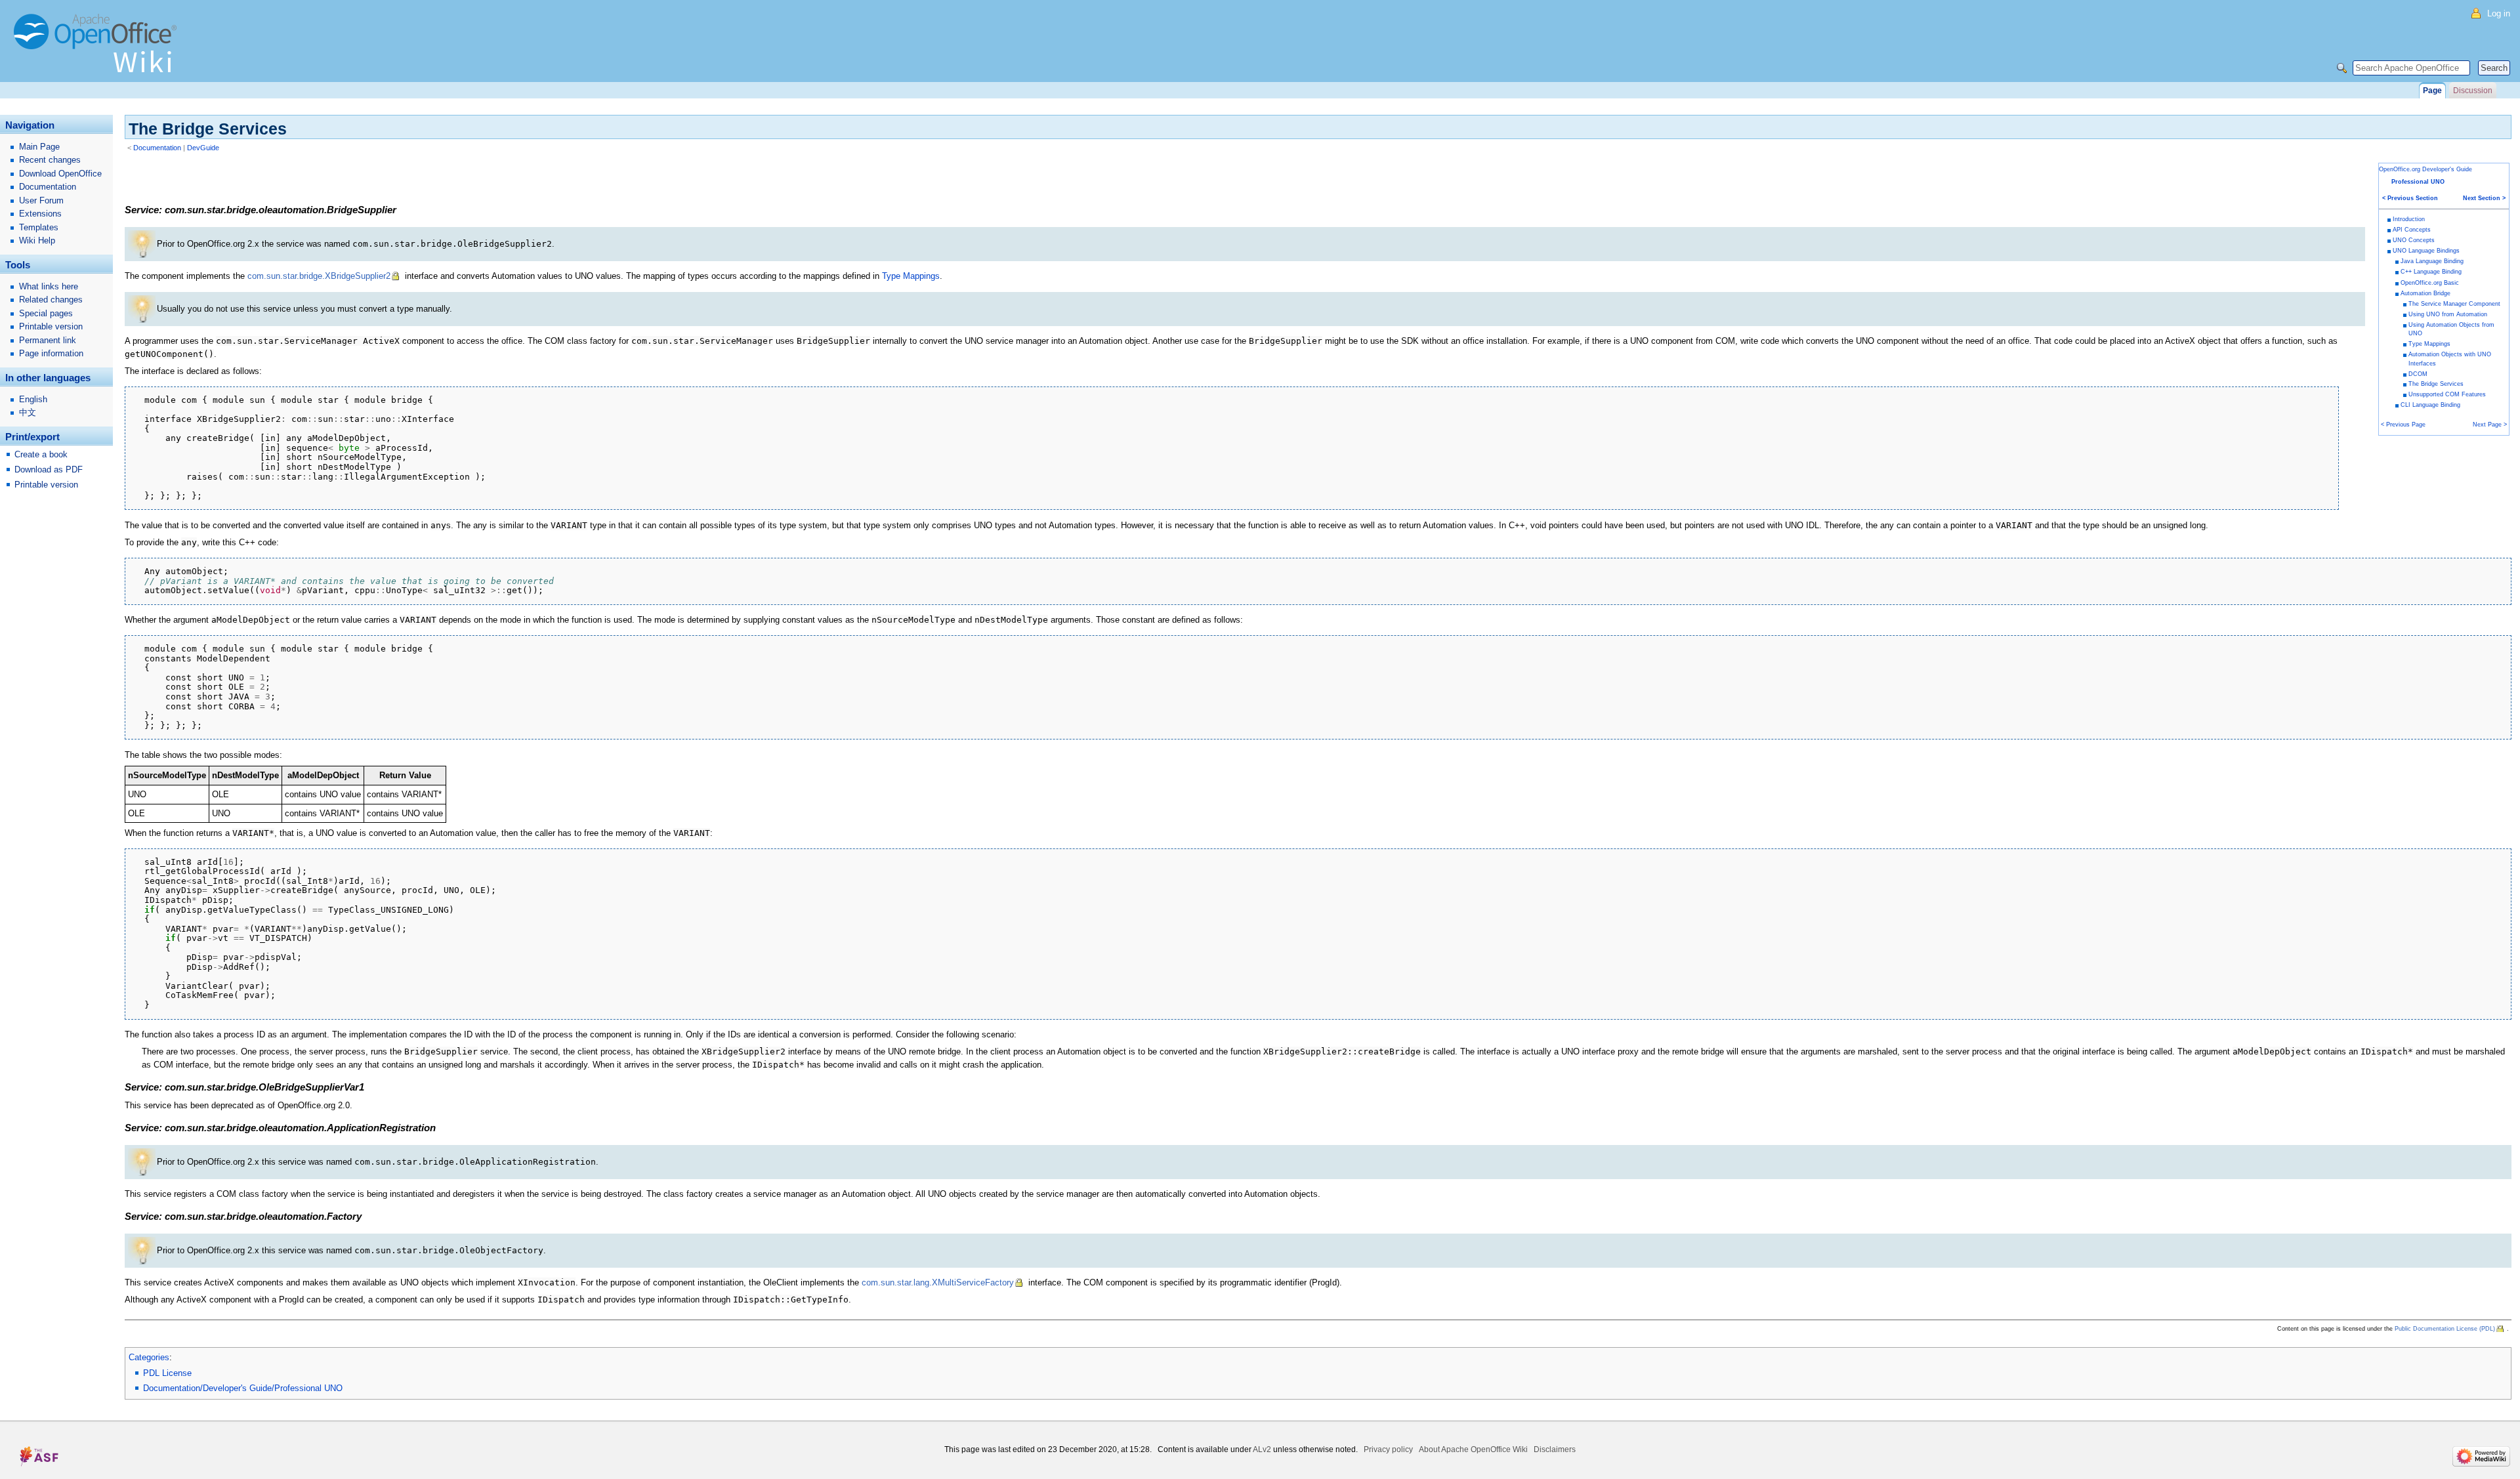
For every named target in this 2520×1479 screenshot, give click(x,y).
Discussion (2473, 91)
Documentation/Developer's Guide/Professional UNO (243, 1388)
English (33, 399)
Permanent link (48, 340)
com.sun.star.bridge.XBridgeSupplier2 (319, 276)
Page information (51, 353)
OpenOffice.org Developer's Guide (2425, 169)
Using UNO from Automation (2448, 314)
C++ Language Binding (2431, 272)
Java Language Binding (2432, 261)
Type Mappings (2429, 344)
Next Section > (2484, 198)
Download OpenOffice (60, 174)
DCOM (2418, 374)
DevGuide (203, 148)
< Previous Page (2403, 425)
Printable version (51, 326)
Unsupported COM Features (2447, 394)
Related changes (51, 300)
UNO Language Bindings (2426, 251)
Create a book (41, 454)
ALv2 (1262, 1449)
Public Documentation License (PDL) (2445, 1329)
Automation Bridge (2425, 293)
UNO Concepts (2414, 240)
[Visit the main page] (98, 49)
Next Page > (2490, 425)
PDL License (167, 1373)
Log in (2499, 13)
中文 (28, 412)
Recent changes (50, 160)
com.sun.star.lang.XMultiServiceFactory (938, 1282)
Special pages (46, 313)
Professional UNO (2418, 182)
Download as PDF (49, 469)
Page (2432, 91)
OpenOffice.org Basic (2430, 283)
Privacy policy (1388, 1449)
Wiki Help (37, 240)
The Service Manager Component (2454, 304)
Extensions (40, 214)
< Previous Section (2410, 198)
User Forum (41, 200)
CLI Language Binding (2430, 405)
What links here (49, 286)
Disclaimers (1555, 1449)
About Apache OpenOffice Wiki (1473, 1449)
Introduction (2409, 219)
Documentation (157, 148)
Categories (149, 1357)
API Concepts (2412, 230)
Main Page (39, 147)
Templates (39, 227)
